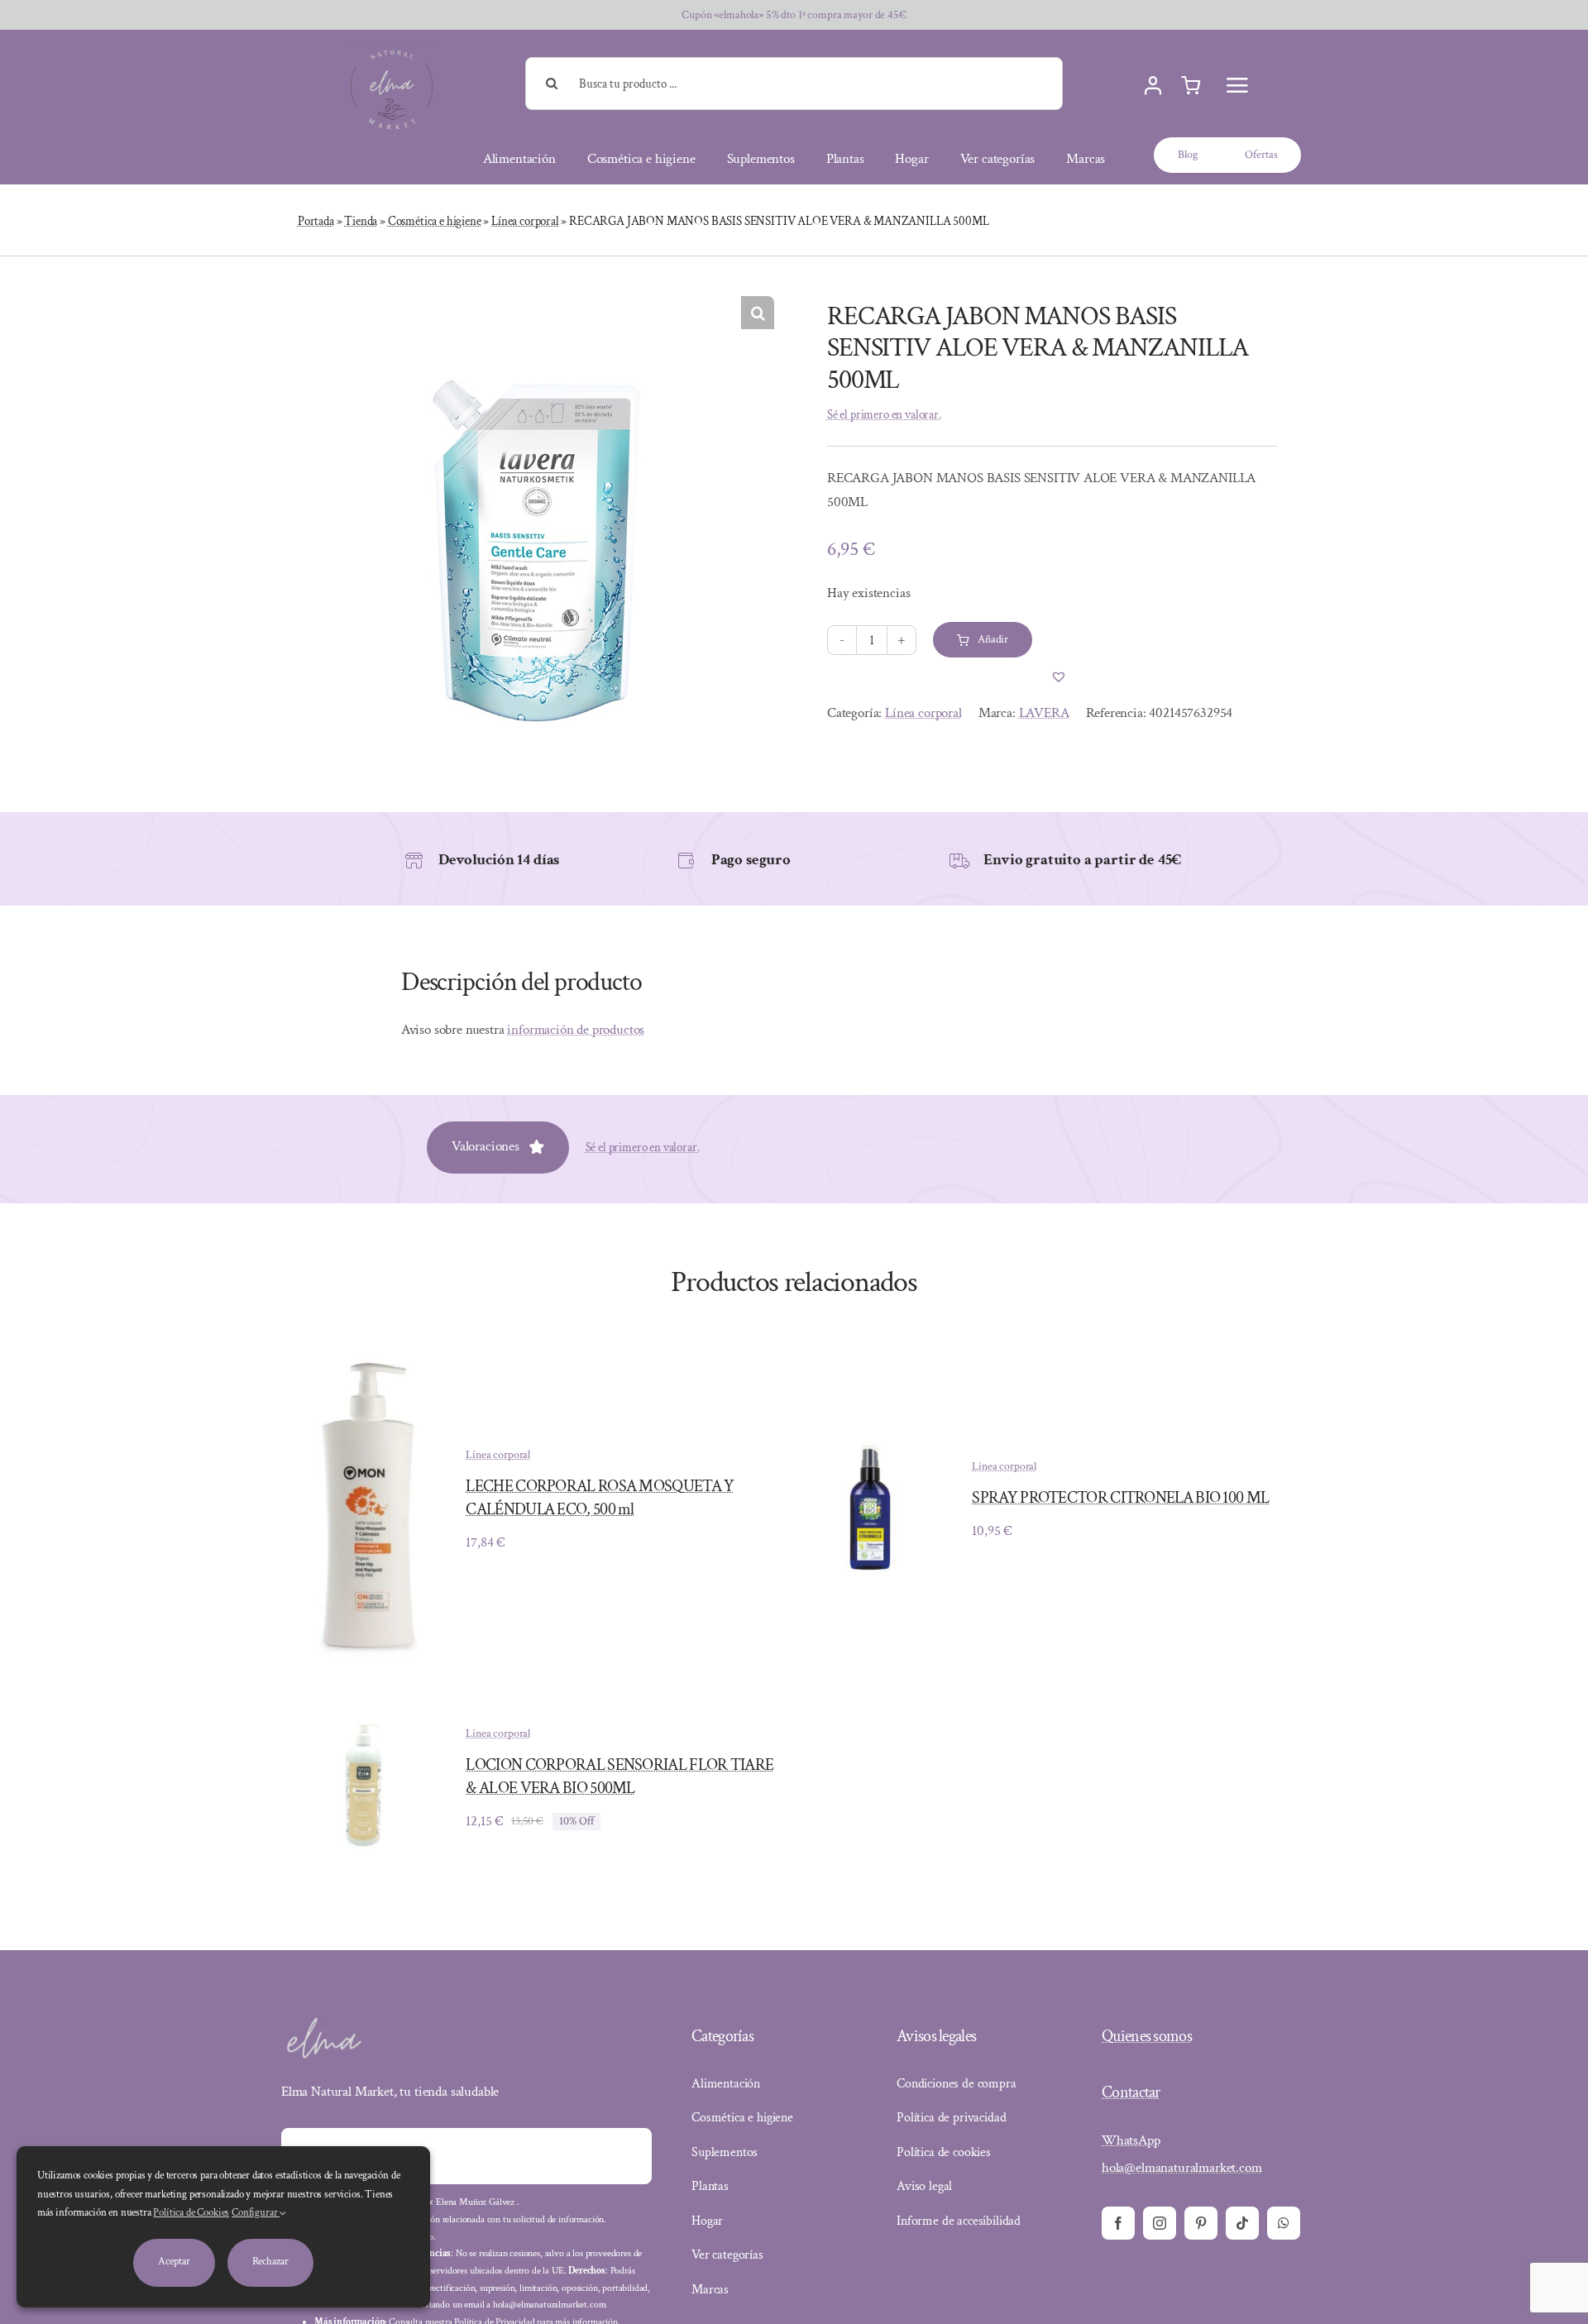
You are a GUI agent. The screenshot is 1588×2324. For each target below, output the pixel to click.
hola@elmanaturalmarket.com (1182, 2168)
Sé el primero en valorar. (884, 415)
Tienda (361, 221)
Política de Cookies (191, 2213)
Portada (316, 221)
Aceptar (174, 2262)
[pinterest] (1201, 2223)
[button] (758, 313)
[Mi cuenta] (1153, 86)
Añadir (993, 639)
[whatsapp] (1284, 2223)
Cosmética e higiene (435, 221)
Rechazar (270, 2262)
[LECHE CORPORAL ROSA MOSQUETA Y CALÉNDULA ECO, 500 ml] (364, 1365)
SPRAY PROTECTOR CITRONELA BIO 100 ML (1120, 1498)
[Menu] (1237, 85)
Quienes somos (1147, 2036)
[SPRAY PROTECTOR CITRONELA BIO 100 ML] (870, 1452)
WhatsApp (1131, 2140)
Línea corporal (525, 221)
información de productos (576, 1030)
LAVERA (1044, 713)
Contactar (1131, 2092)
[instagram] (1160, 2223)
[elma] (323, 2023)
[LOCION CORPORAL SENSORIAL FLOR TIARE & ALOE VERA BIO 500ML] (364, 1711)
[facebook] (1118, 2223)
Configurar (256, 2213)
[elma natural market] (392, 49)
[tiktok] (1242, 2223)
